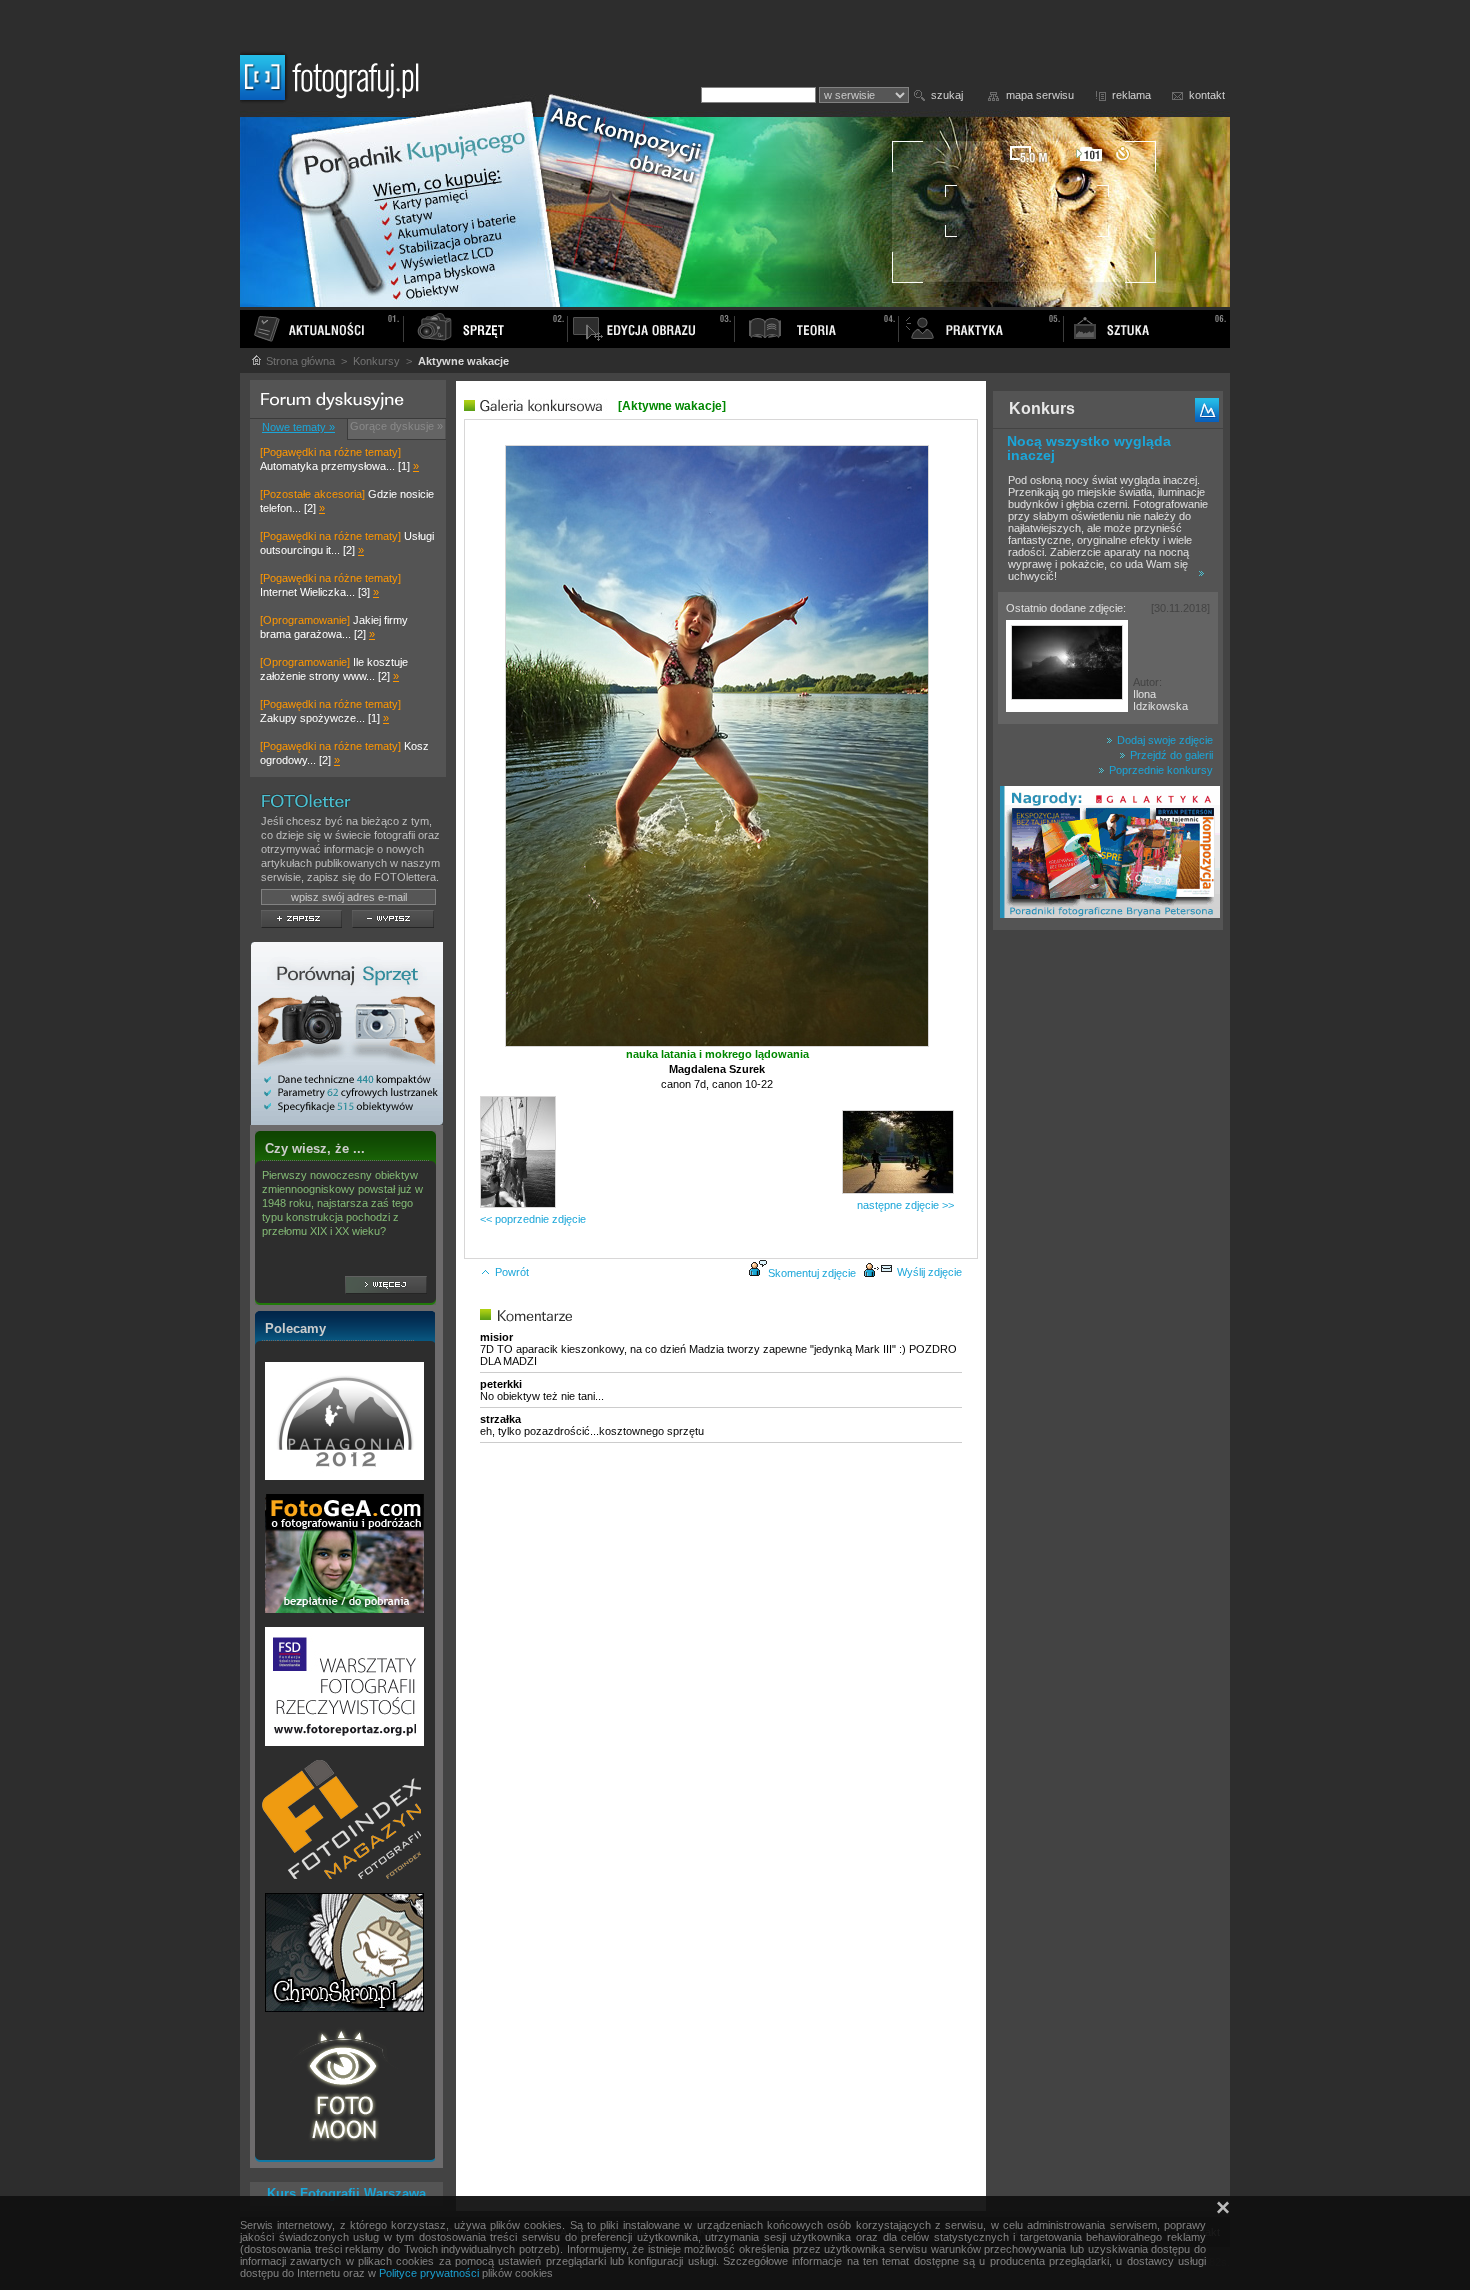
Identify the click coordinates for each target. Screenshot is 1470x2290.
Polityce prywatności (429, 2273)
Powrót (512, 1272)
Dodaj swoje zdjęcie (1163, 740)
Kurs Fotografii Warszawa (346, 2193)
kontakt (1207, 95)
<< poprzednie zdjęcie (533, 1219)
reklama (1131, 95)
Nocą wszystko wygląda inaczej (1089, 448)
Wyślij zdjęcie (929, 1272)
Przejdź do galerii (1170, 755)
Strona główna (299, 361)
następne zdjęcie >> (905, 1205)
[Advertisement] (1108, 1254)
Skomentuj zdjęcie (812, 1273)
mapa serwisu (1040, 95)
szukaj (947, 95)
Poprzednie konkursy (1159, 770)
